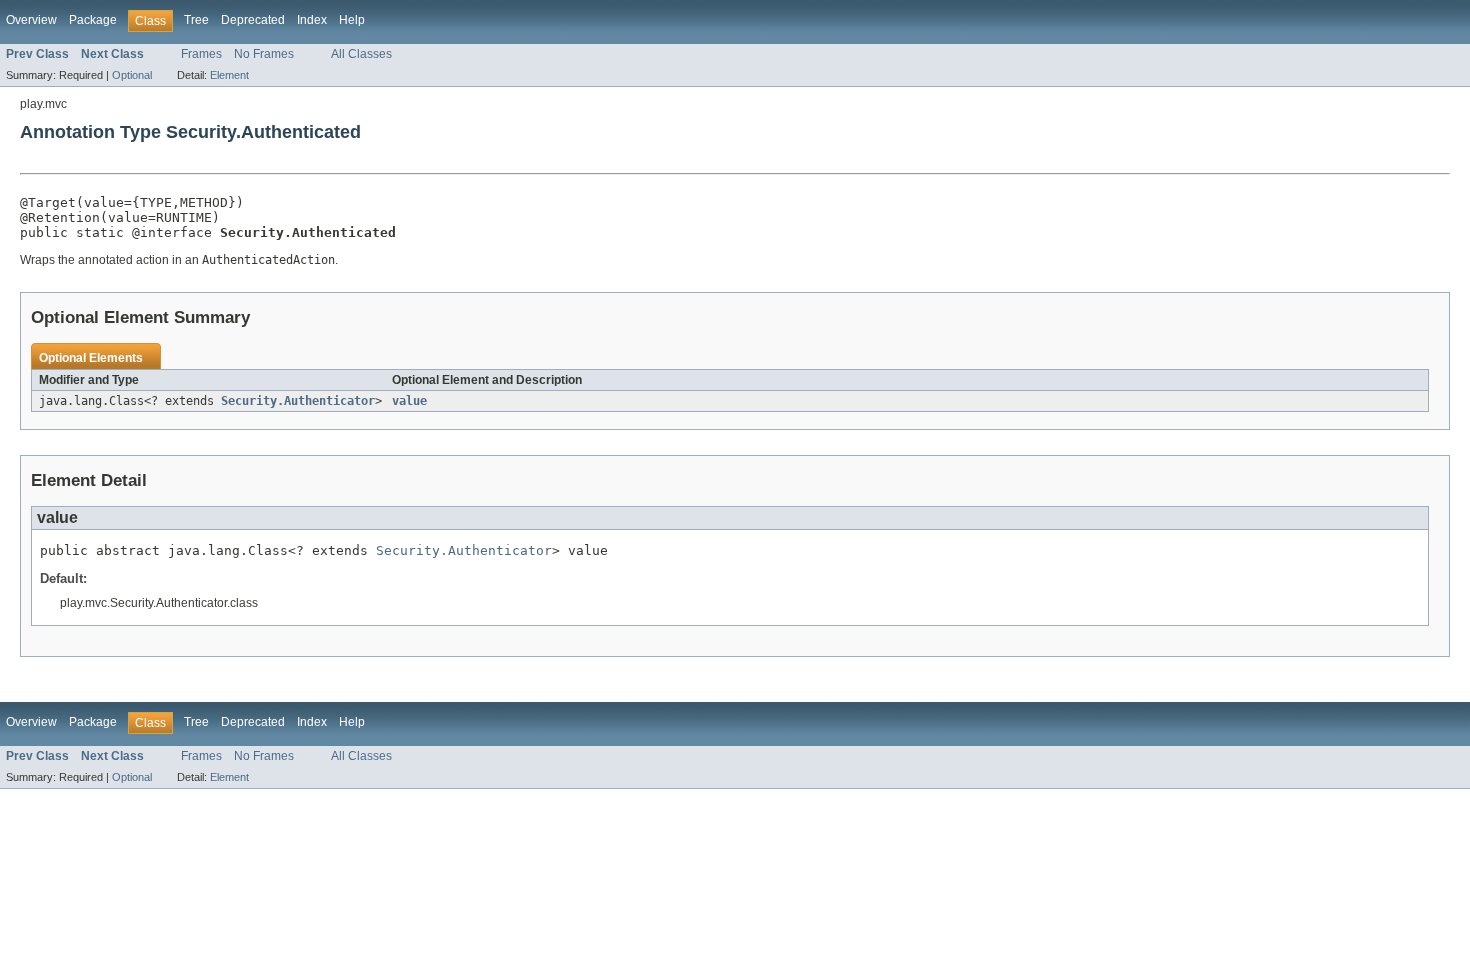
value (409, 401)
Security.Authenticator (298, 401)
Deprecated (253, 20)
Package (93, 20)
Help (352, 20)
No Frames (264, 54)
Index (312, 20)
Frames (201, 54)
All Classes (361, 54)
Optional (132, 75)
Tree (196, 20)
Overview (31, 20)
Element (229, 75)
